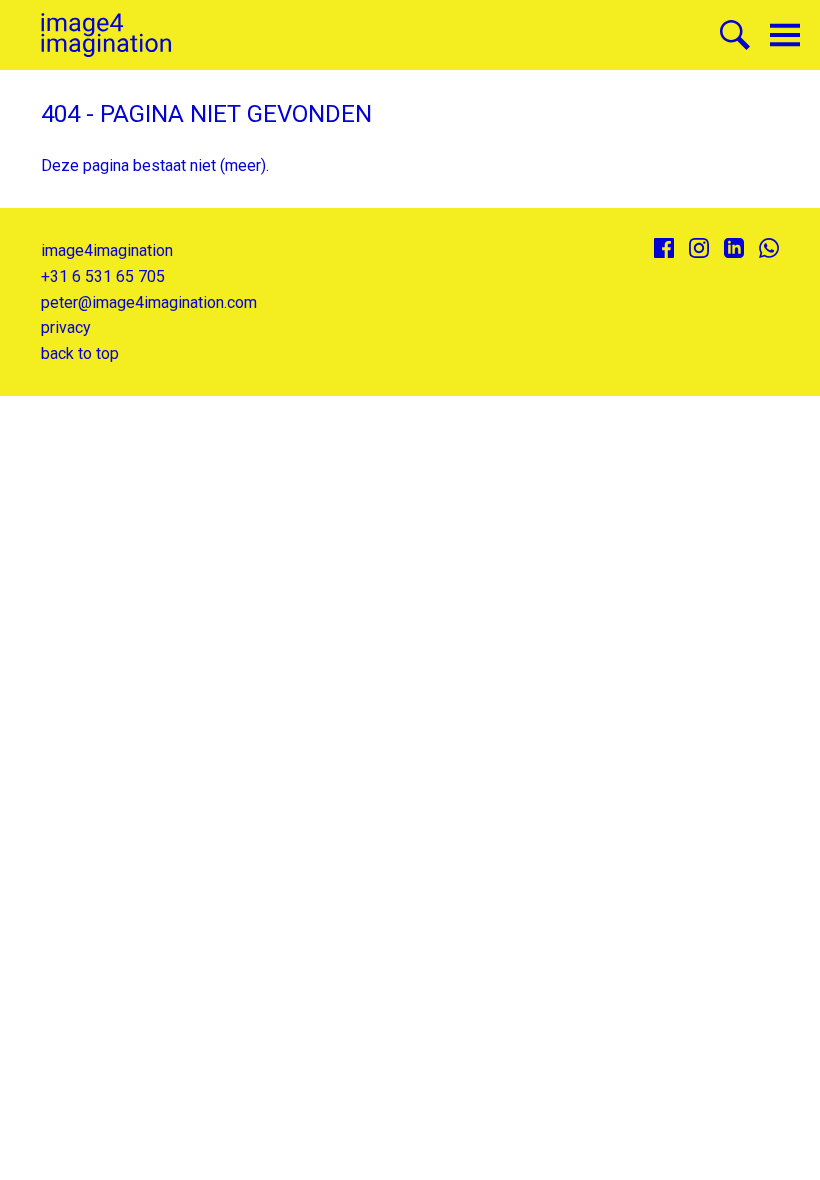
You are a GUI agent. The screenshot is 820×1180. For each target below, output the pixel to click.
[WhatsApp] (769, 248)
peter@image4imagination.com (149, 302)
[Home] (106, 35)
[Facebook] (664, 248)
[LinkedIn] (734, 248)
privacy (66, 327)
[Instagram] (699, 248)
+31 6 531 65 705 (103, 276)
